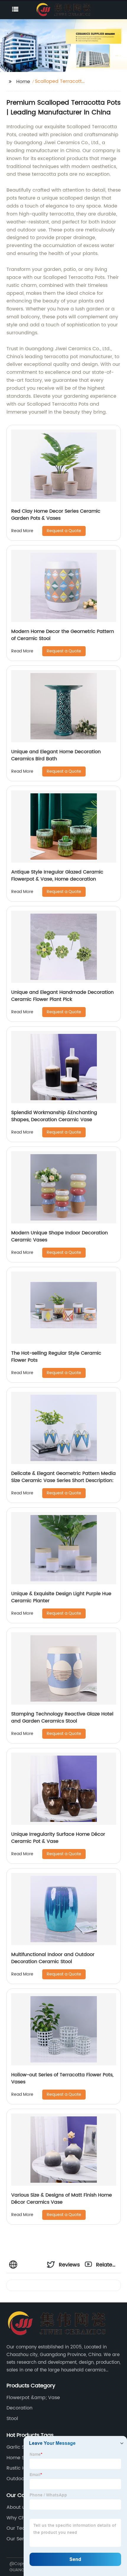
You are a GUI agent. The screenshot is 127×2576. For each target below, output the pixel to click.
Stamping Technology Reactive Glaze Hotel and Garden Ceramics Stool (62, 1718)
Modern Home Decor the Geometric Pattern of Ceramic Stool (63, 635)
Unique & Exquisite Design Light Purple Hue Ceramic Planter (61, 1597)
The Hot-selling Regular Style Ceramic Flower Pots (56, 1357)
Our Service (20, 2539)
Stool (12, 2419)
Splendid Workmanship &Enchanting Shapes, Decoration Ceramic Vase (54, 1116)
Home (23, 82)
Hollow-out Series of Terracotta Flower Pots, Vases (62, 2078)
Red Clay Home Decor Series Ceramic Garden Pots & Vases (56, 515)
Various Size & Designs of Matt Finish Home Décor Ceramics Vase (62, 2199)
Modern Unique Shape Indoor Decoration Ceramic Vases (60, 1236)
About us (17, 2507)
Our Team (18, 2528)
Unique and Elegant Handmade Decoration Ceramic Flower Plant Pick (62, 996)
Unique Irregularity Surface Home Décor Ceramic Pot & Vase (58, 1838)
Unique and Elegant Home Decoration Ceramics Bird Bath (56, 755)
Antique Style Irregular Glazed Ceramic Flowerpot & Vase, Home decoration (57, 876)
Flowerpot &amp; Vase (33, 2398)
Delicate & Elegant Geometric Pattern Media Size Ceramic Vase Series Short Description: (63, 1477)
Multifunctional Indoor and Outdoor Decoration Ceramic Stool (53, 1958)
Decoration (19, 2408)
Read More (22, 531)
